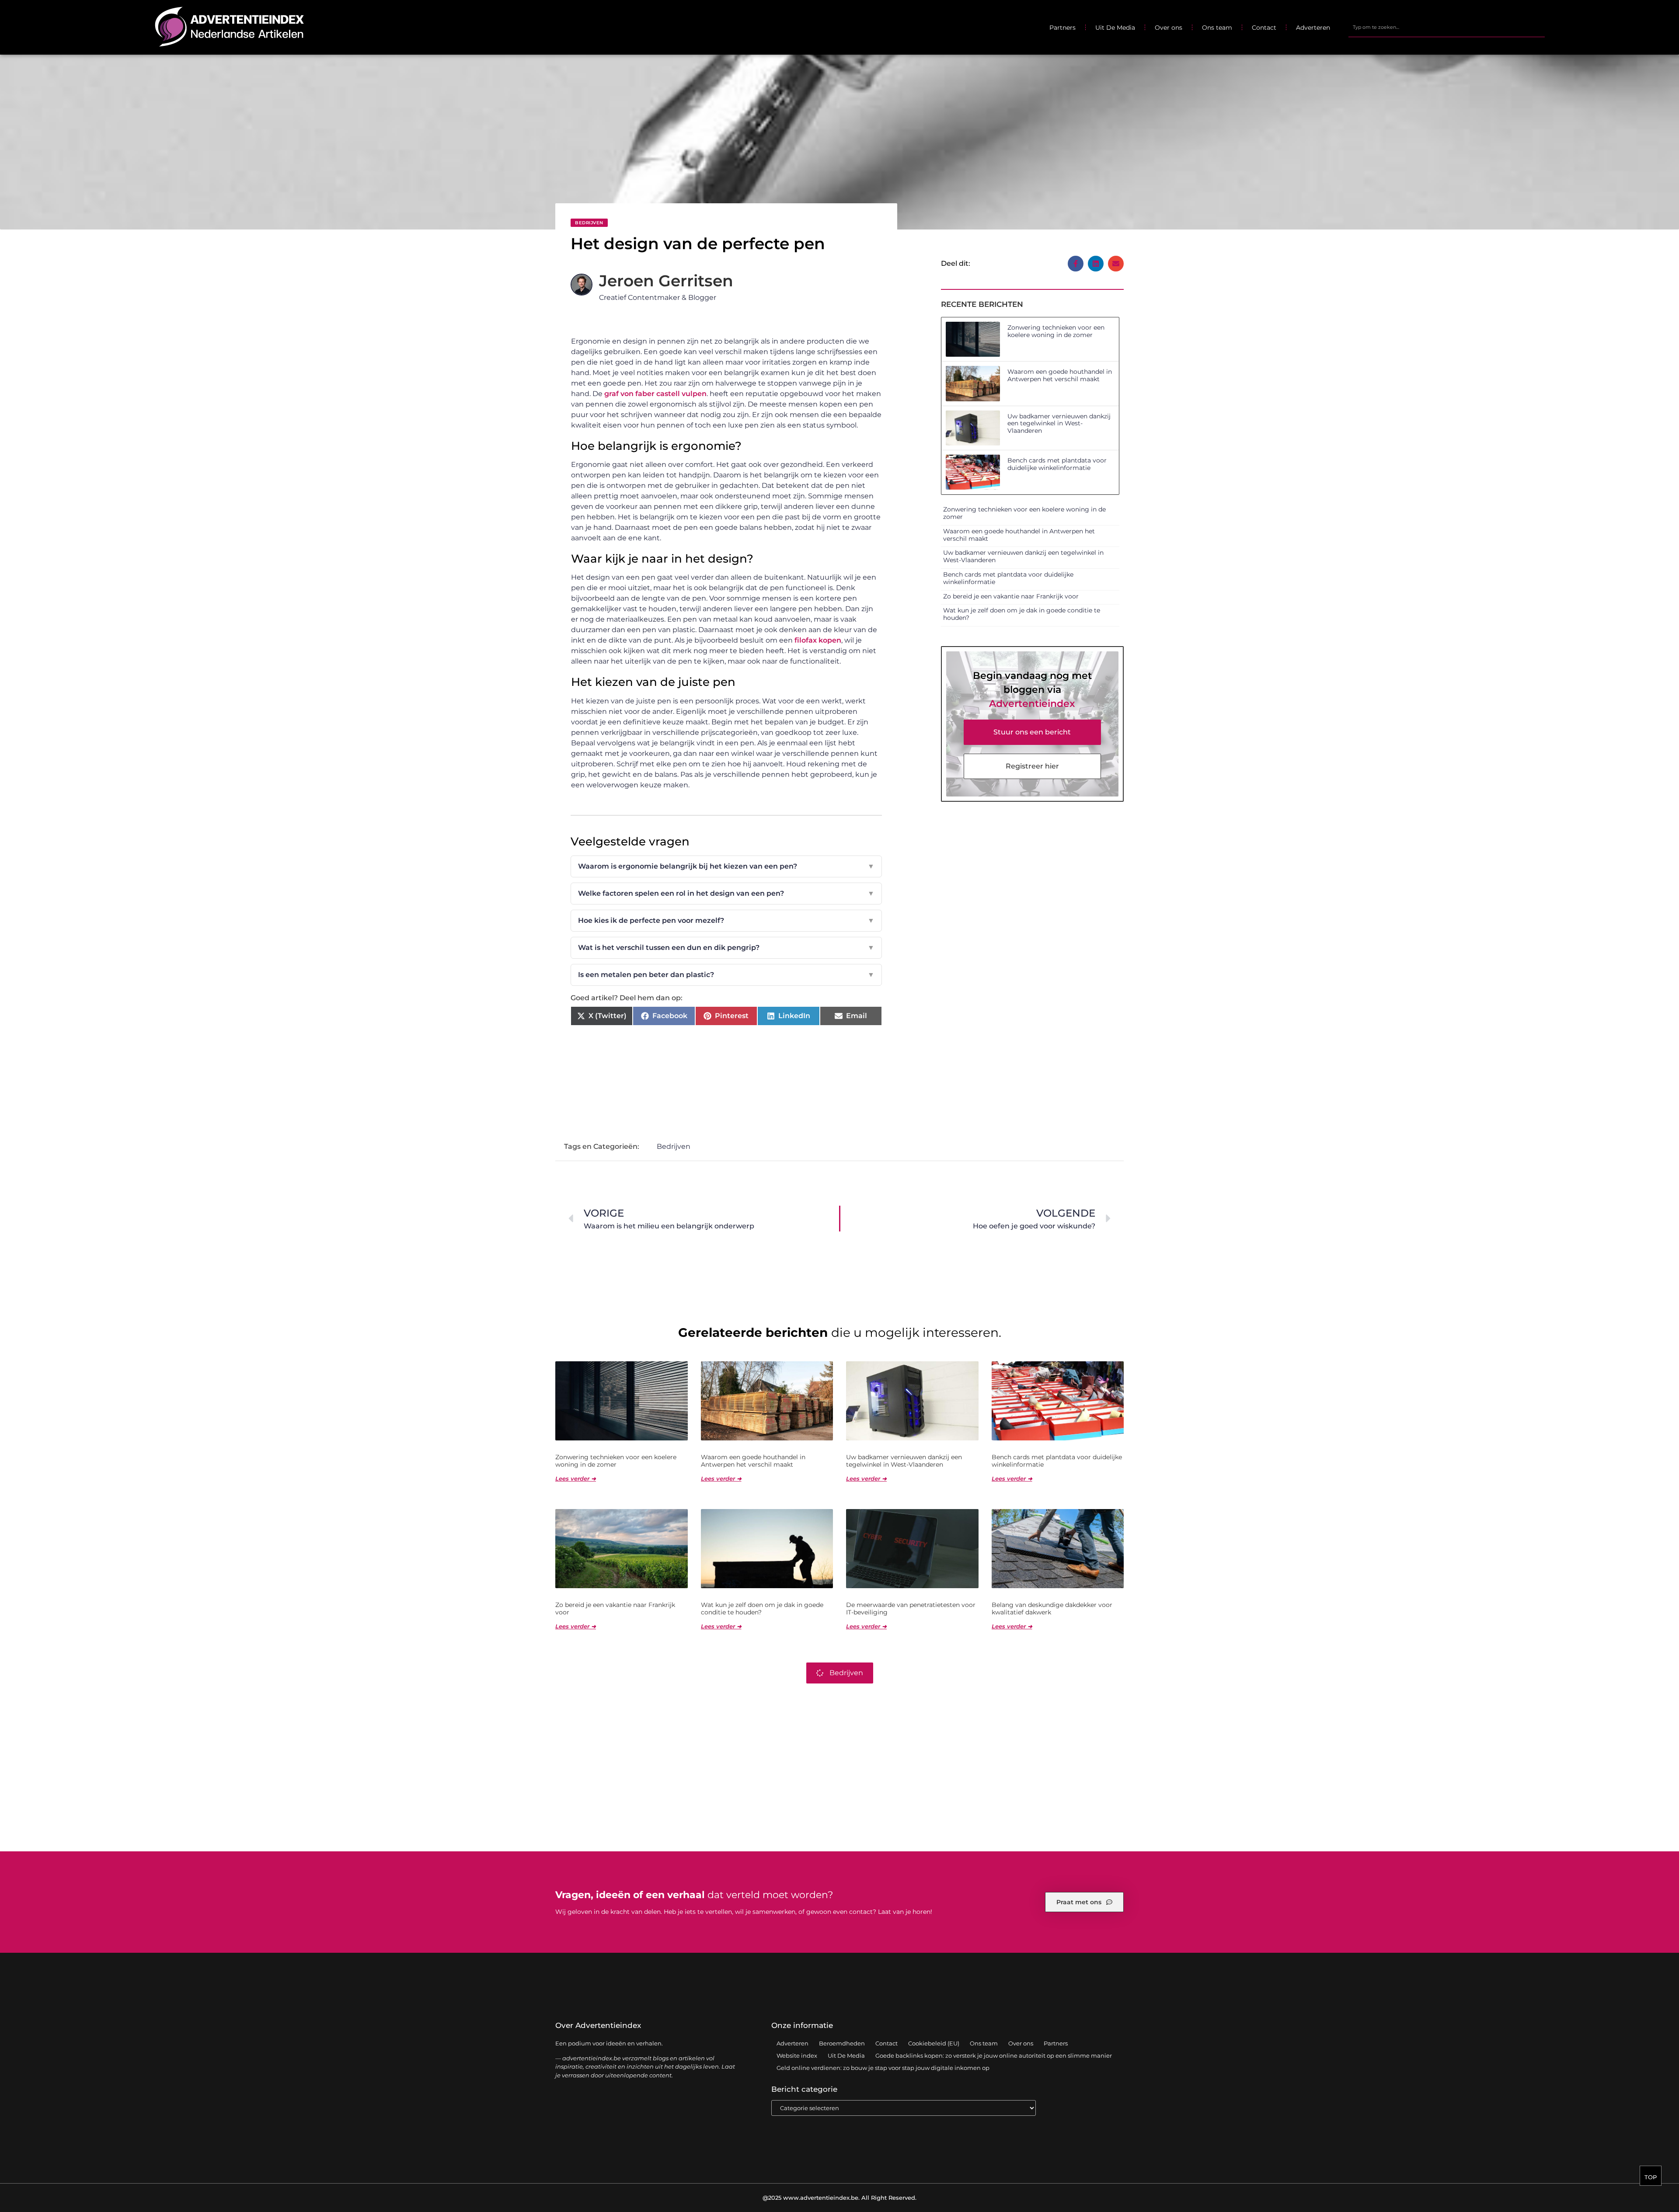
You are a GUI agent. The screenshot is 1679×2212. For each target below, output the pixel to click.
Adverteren (1313, 28)
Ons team (1217, 28)
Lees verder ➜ (576, 1478)
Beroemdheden (842, 2043)
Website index (797, 2055)
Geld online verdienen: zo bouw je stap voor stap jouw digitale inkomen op (883, 2068)
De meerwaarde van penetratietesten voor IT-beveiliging (911, 1609)
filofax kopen (818, 640)
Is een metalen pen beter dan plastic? (726, 975)
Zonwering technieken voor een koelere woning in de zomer (1056, 331)
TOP (1651, 2177)
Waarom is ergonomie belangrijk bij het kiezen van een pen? (726, 866)
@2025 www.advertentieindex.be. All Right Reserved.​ (839, 2198)
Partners (1062, 28)
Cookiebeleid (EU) (934, 2043)
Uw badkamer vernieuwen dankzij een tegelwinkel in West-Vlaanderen (1059, 424)
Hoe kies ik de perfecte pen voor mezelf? (726, 920)
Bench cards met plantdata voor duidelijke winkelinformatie (1057, 464)
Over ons (1169, 28)
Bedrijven (589, 223)
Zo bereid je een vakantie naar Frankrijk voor (1011, 596)
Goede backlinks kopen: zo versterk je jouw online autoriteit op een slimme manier (994, 2055)
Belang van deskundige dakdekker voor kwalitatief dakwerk (1052, 1609)
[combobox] (1446, 28)
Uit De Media (1115, 28)
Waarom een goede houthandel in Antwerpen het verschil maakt (1060, 375)
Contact (1264, 28)
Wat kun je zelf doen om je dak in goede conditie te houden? (1022, 614)
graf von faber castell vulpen (655, 394)
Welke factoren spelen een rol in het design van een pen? (726, 893)
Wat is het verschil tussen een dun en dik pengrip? (726, 948)
